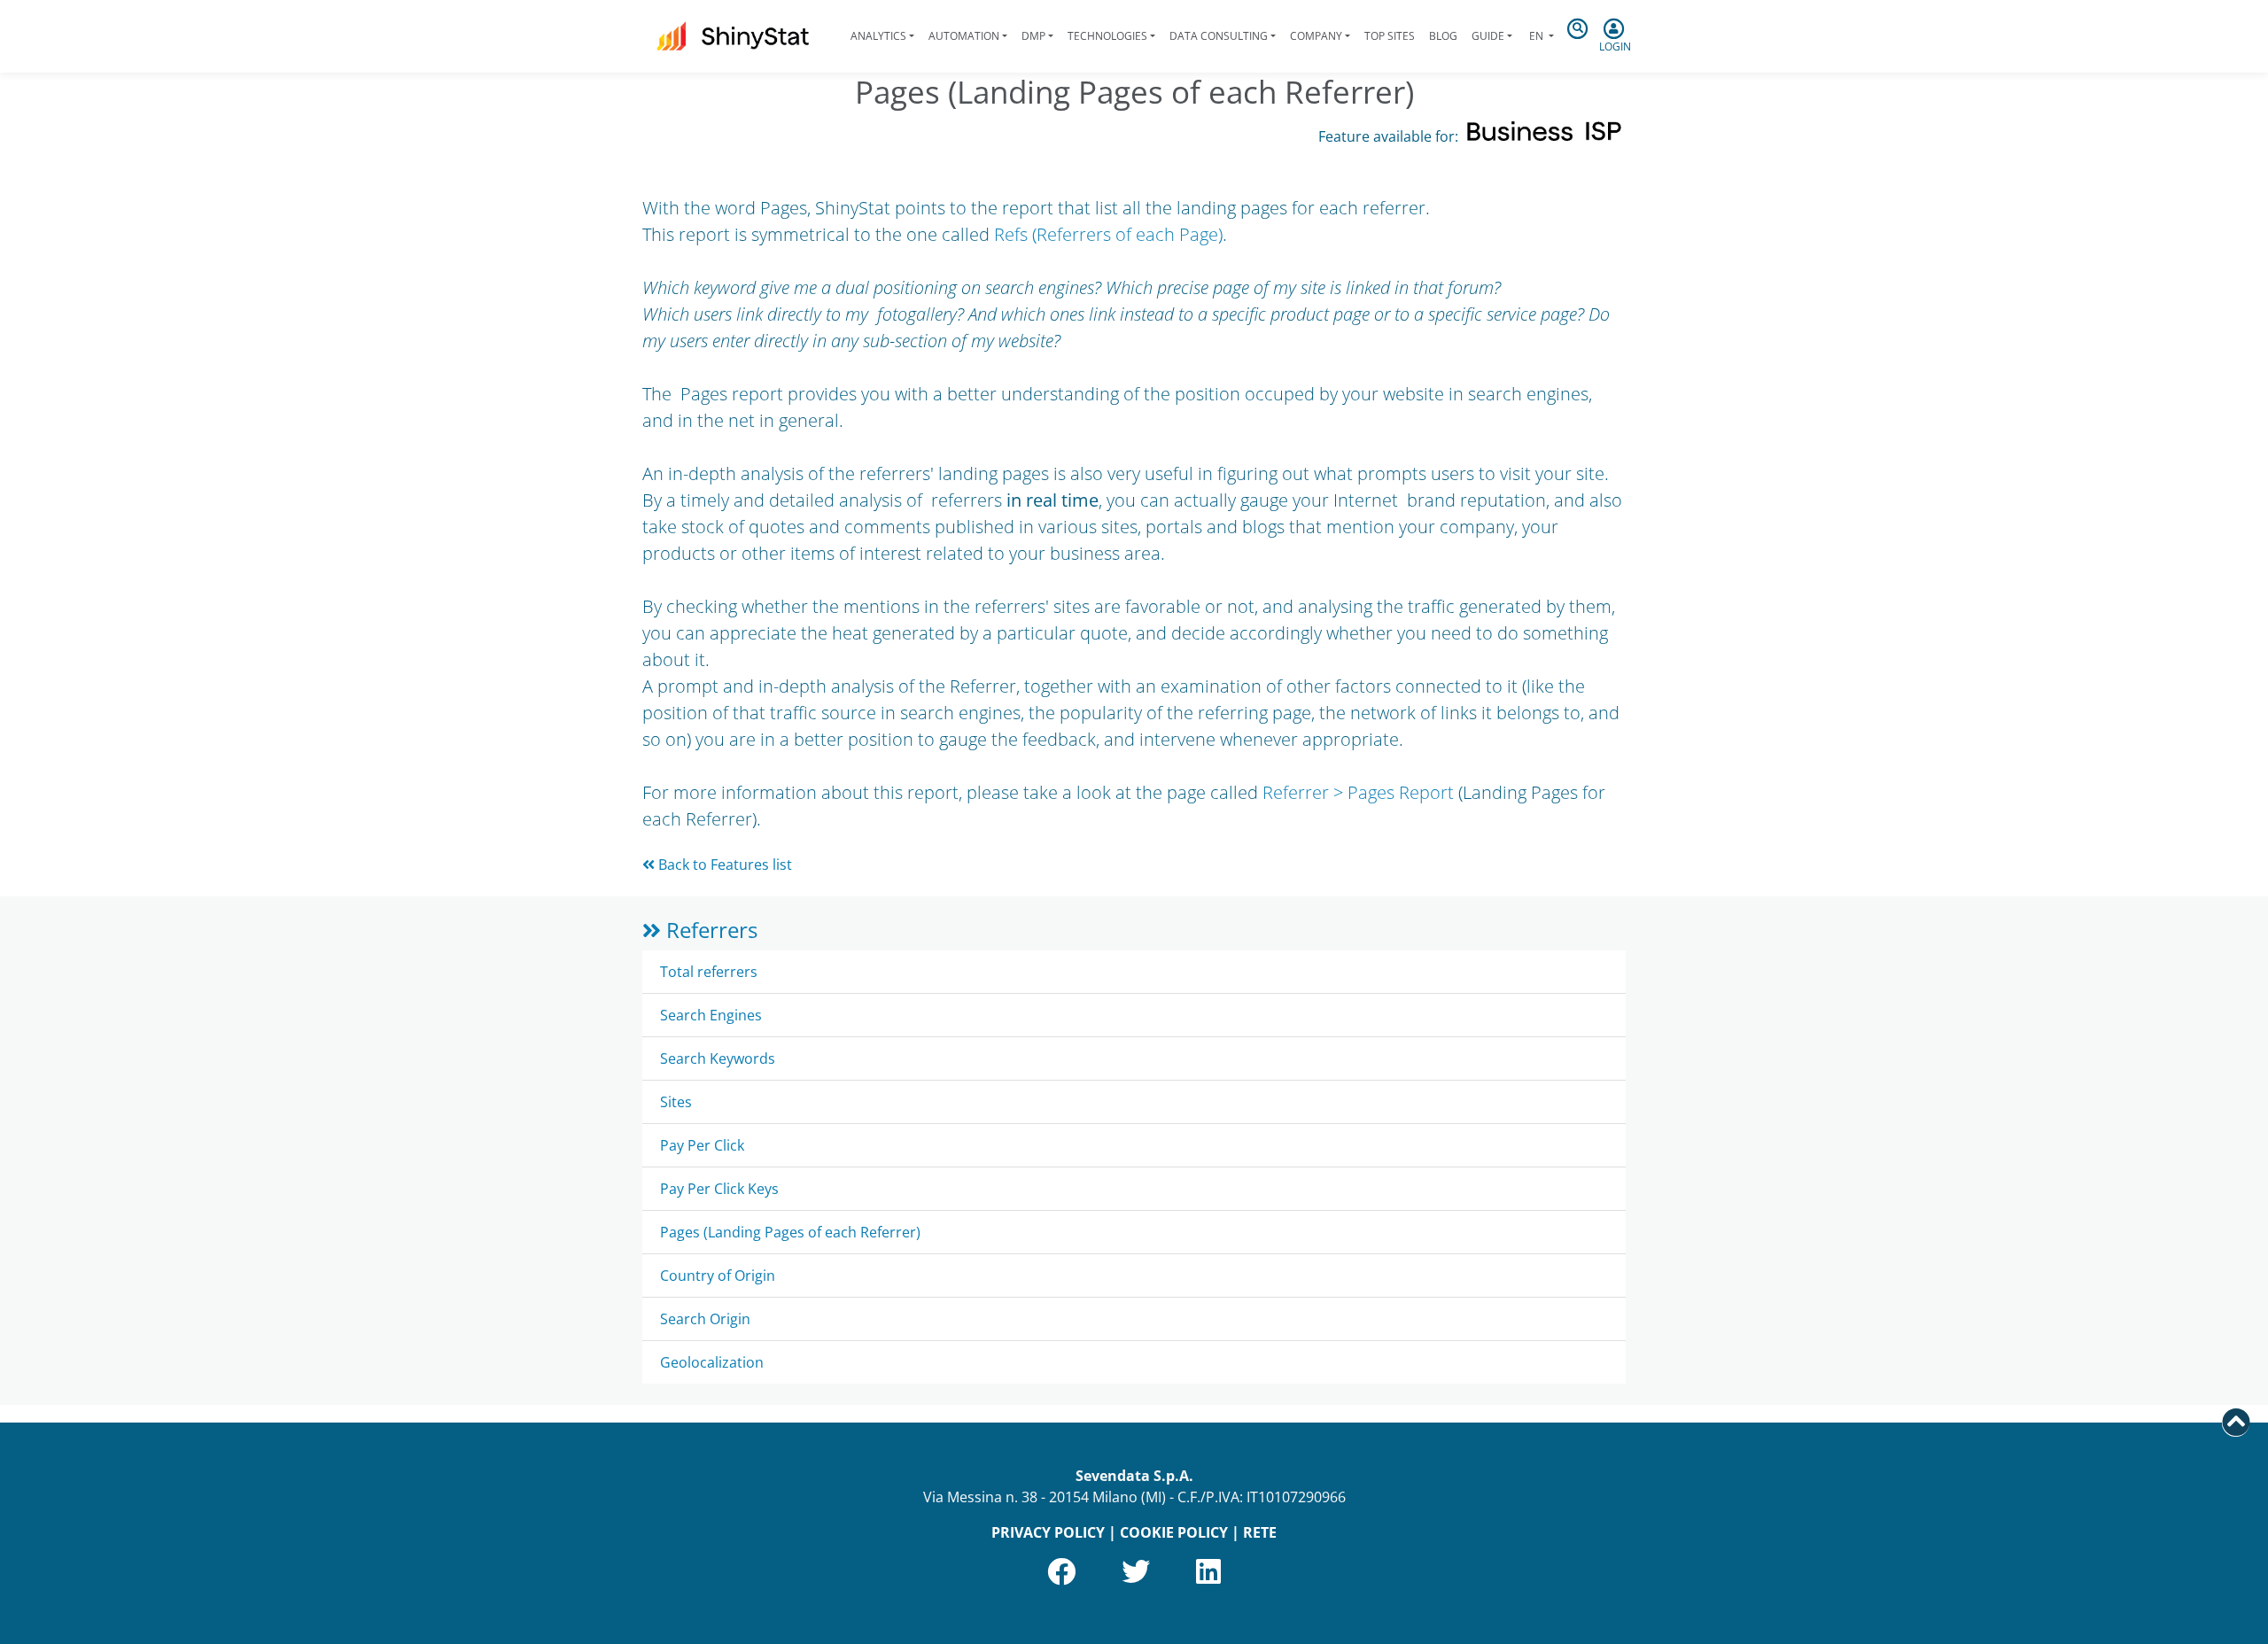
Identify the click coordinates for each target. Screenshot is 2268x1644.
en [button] (1536, 36)
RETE (1260, 1532)
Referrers (709, 930)
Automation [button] (964, 36)
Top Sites (1390, 36)
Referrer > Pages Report (1358, 792)
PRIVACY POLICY (1048, 1532)
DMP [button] (1033, 36)
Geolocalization (712, 1362)
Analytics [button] (878, 36)
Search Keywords (718, 1059)
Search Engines (711, 1015)
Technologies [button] (1107, 36)
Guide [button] (1488, 36)
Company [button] (1316, 36)
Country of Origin (718, 1276)
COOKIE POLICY (1174, 1532)
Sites (676, 1102)
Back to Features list (723, 865)
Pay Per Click (702, 1145)
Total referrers (709, 972)
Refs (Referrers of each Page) (1108, 234)
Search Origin (705, 1319)
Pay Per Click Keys (719, 1189)
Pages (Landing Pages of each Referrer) (790, 1232)
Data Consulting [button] (1219, 36)
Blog (1443, 36)
